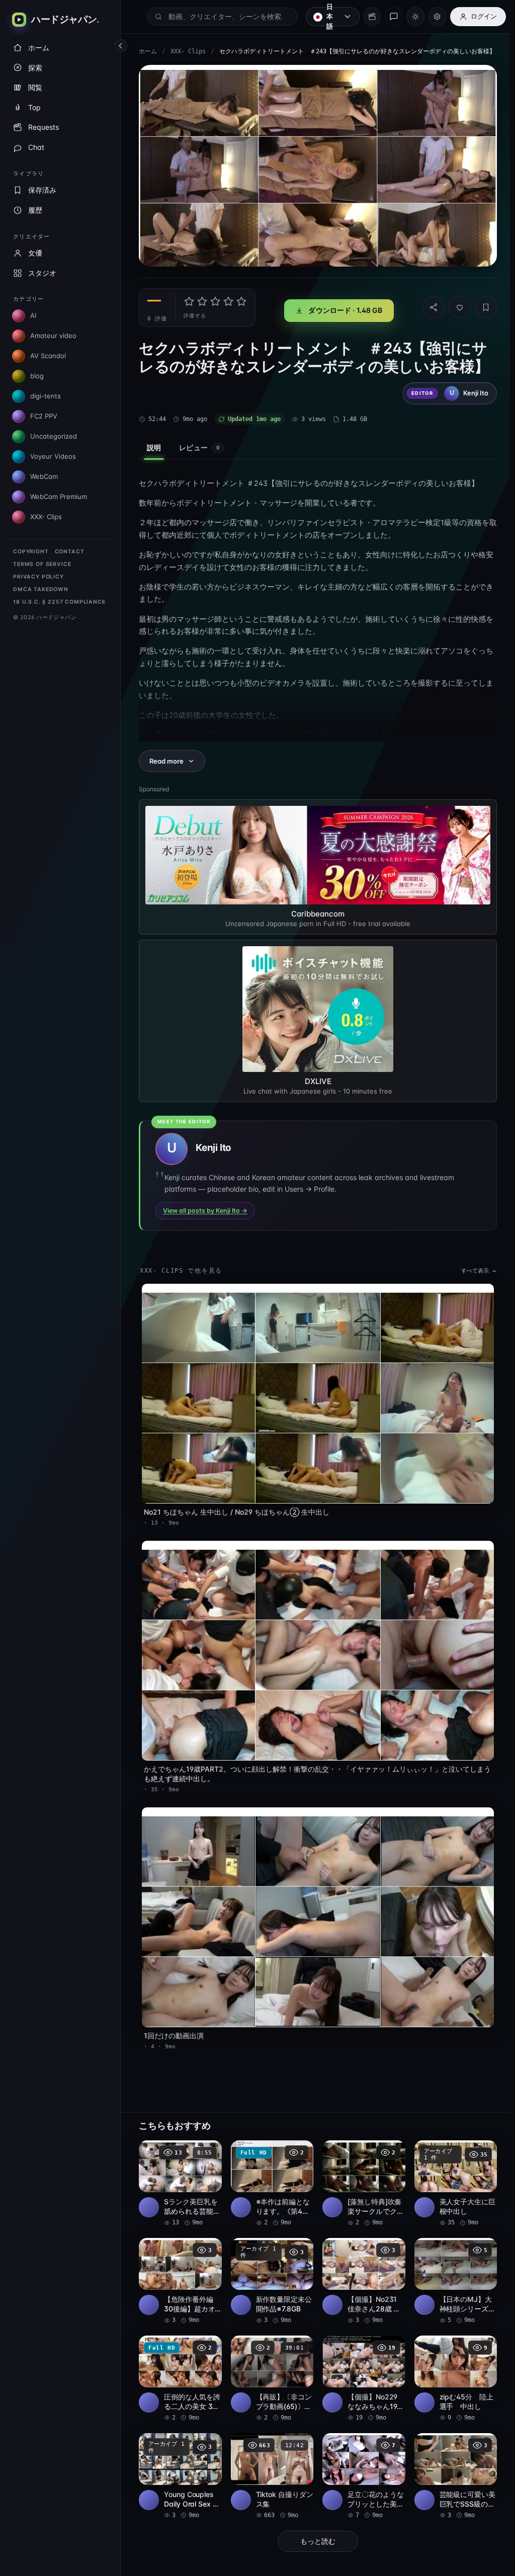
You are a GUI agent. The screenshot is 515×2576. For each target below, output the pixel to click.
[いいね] (455, 314)
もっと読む (315, 2533)
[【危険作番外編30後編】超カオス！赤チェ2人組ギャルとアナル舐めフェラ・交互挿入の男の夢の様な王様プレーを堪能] (180, 2276)
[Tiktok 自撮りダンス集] (270, 2469)
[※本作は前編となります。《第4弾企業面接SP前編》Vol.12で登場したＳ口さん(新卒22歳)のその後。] (270, 2179)
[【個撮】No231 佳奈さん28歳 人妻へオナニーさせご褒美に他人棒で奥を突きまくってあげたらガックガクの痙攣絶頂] (361, 2276)
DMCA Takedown (41, 589)
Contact (70, 552)
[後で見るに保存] (207, 2147)
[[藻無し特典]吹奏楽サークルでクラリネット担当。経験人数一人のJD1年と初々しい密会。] (361, 2179)
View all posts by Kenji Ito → (205, 1216)
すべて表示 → (474, 1276)
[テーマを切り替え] (415, 17)
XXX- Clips (179, 56)
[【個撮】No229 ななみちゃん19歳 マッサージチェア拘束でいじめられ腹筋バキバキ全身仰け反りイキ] (361, 2372)
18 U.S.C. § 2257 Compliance (59, 602)
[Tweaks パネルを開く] (437, 17)
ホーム (145, 56)
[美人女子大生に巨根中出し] (451, 2179)
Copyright (31, 552)
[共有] (428, 314)
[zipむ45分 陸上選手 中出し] (451, 2372)
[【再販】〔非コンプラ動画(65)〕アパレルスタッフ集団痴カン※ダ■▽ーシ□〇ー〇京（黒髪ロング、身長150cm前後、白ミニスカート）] (270, 2372)
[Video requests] (372, 17)
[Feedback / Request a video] (394, 17)
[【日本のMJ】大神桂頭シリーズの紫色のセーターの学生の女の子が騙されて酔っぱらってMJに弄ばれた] (451, 2276)
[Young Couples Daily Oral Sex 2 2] (180, 2469)
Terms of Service (42, 564)
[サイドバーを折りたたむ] (121, 46)
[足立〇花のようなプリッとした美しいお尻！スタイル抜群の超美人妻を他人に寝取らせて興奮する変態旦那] (361, 2469)
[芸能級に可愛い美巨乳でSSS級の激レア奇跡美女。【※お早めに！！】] (451, 2469)
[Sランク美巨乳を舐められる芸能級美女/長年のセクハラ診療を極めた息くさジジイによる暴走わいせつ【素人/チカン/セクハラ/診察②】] (180, 2179)
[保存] (481, 314)
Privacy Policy (38, 577)
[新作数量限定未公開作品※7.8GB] (270, 2276)
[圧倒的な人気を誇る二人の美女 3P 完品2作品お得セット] (180, 2372)
